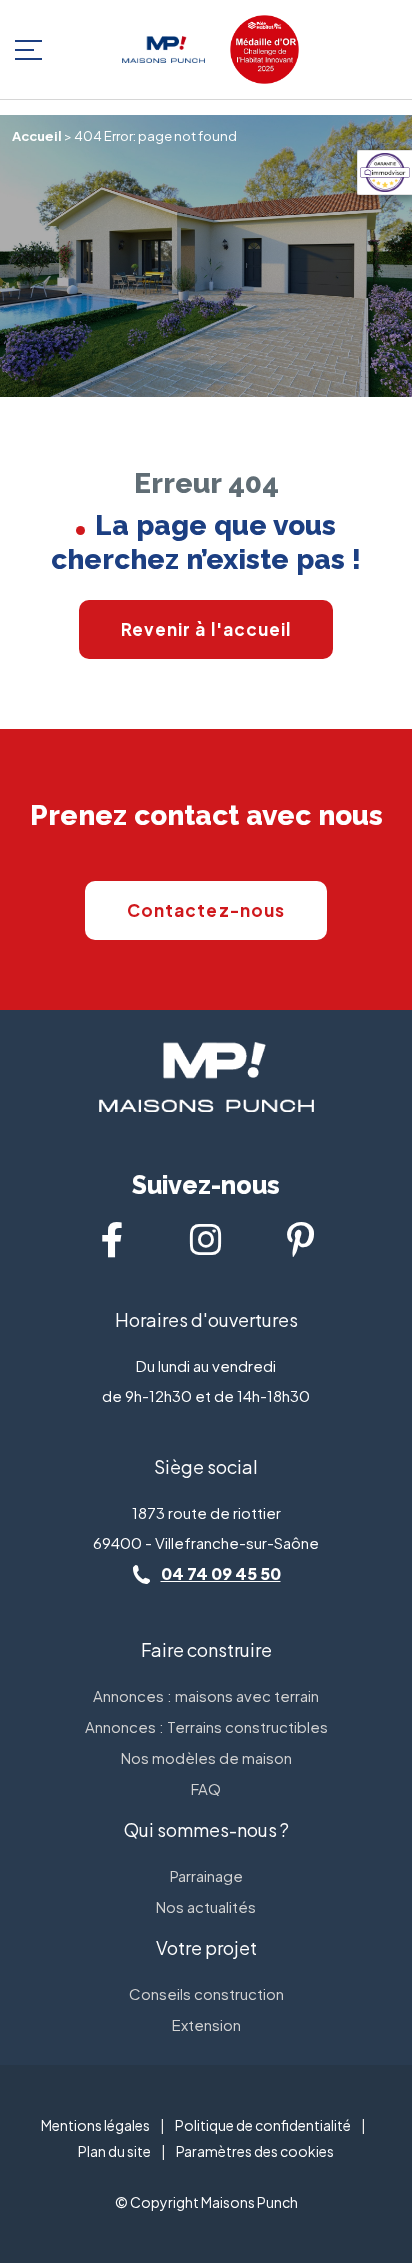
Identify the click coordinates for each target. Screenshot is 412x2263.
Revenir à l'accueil (206, 629)
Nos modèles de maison (206, 1757)
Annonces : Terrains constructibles (206, 1726)
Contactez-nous (206, 910)
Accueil (37, 136)
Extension (206, 2024)
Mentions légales (95, 2125)
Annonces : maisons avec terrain (206, 1695)
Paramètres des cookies (255, 2151)
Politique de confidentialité (263, 2125)
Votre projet (206, 1947)
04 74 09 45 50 (221, 1573)
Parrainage (206, 1875)
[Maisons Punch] (163, 49)
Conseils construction (206, 1993)
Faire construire (206, 1649)
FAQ (206, 1788)
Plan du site (114, 2151)
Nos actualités (206, 1906)
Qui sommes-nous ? (206, 1829)
